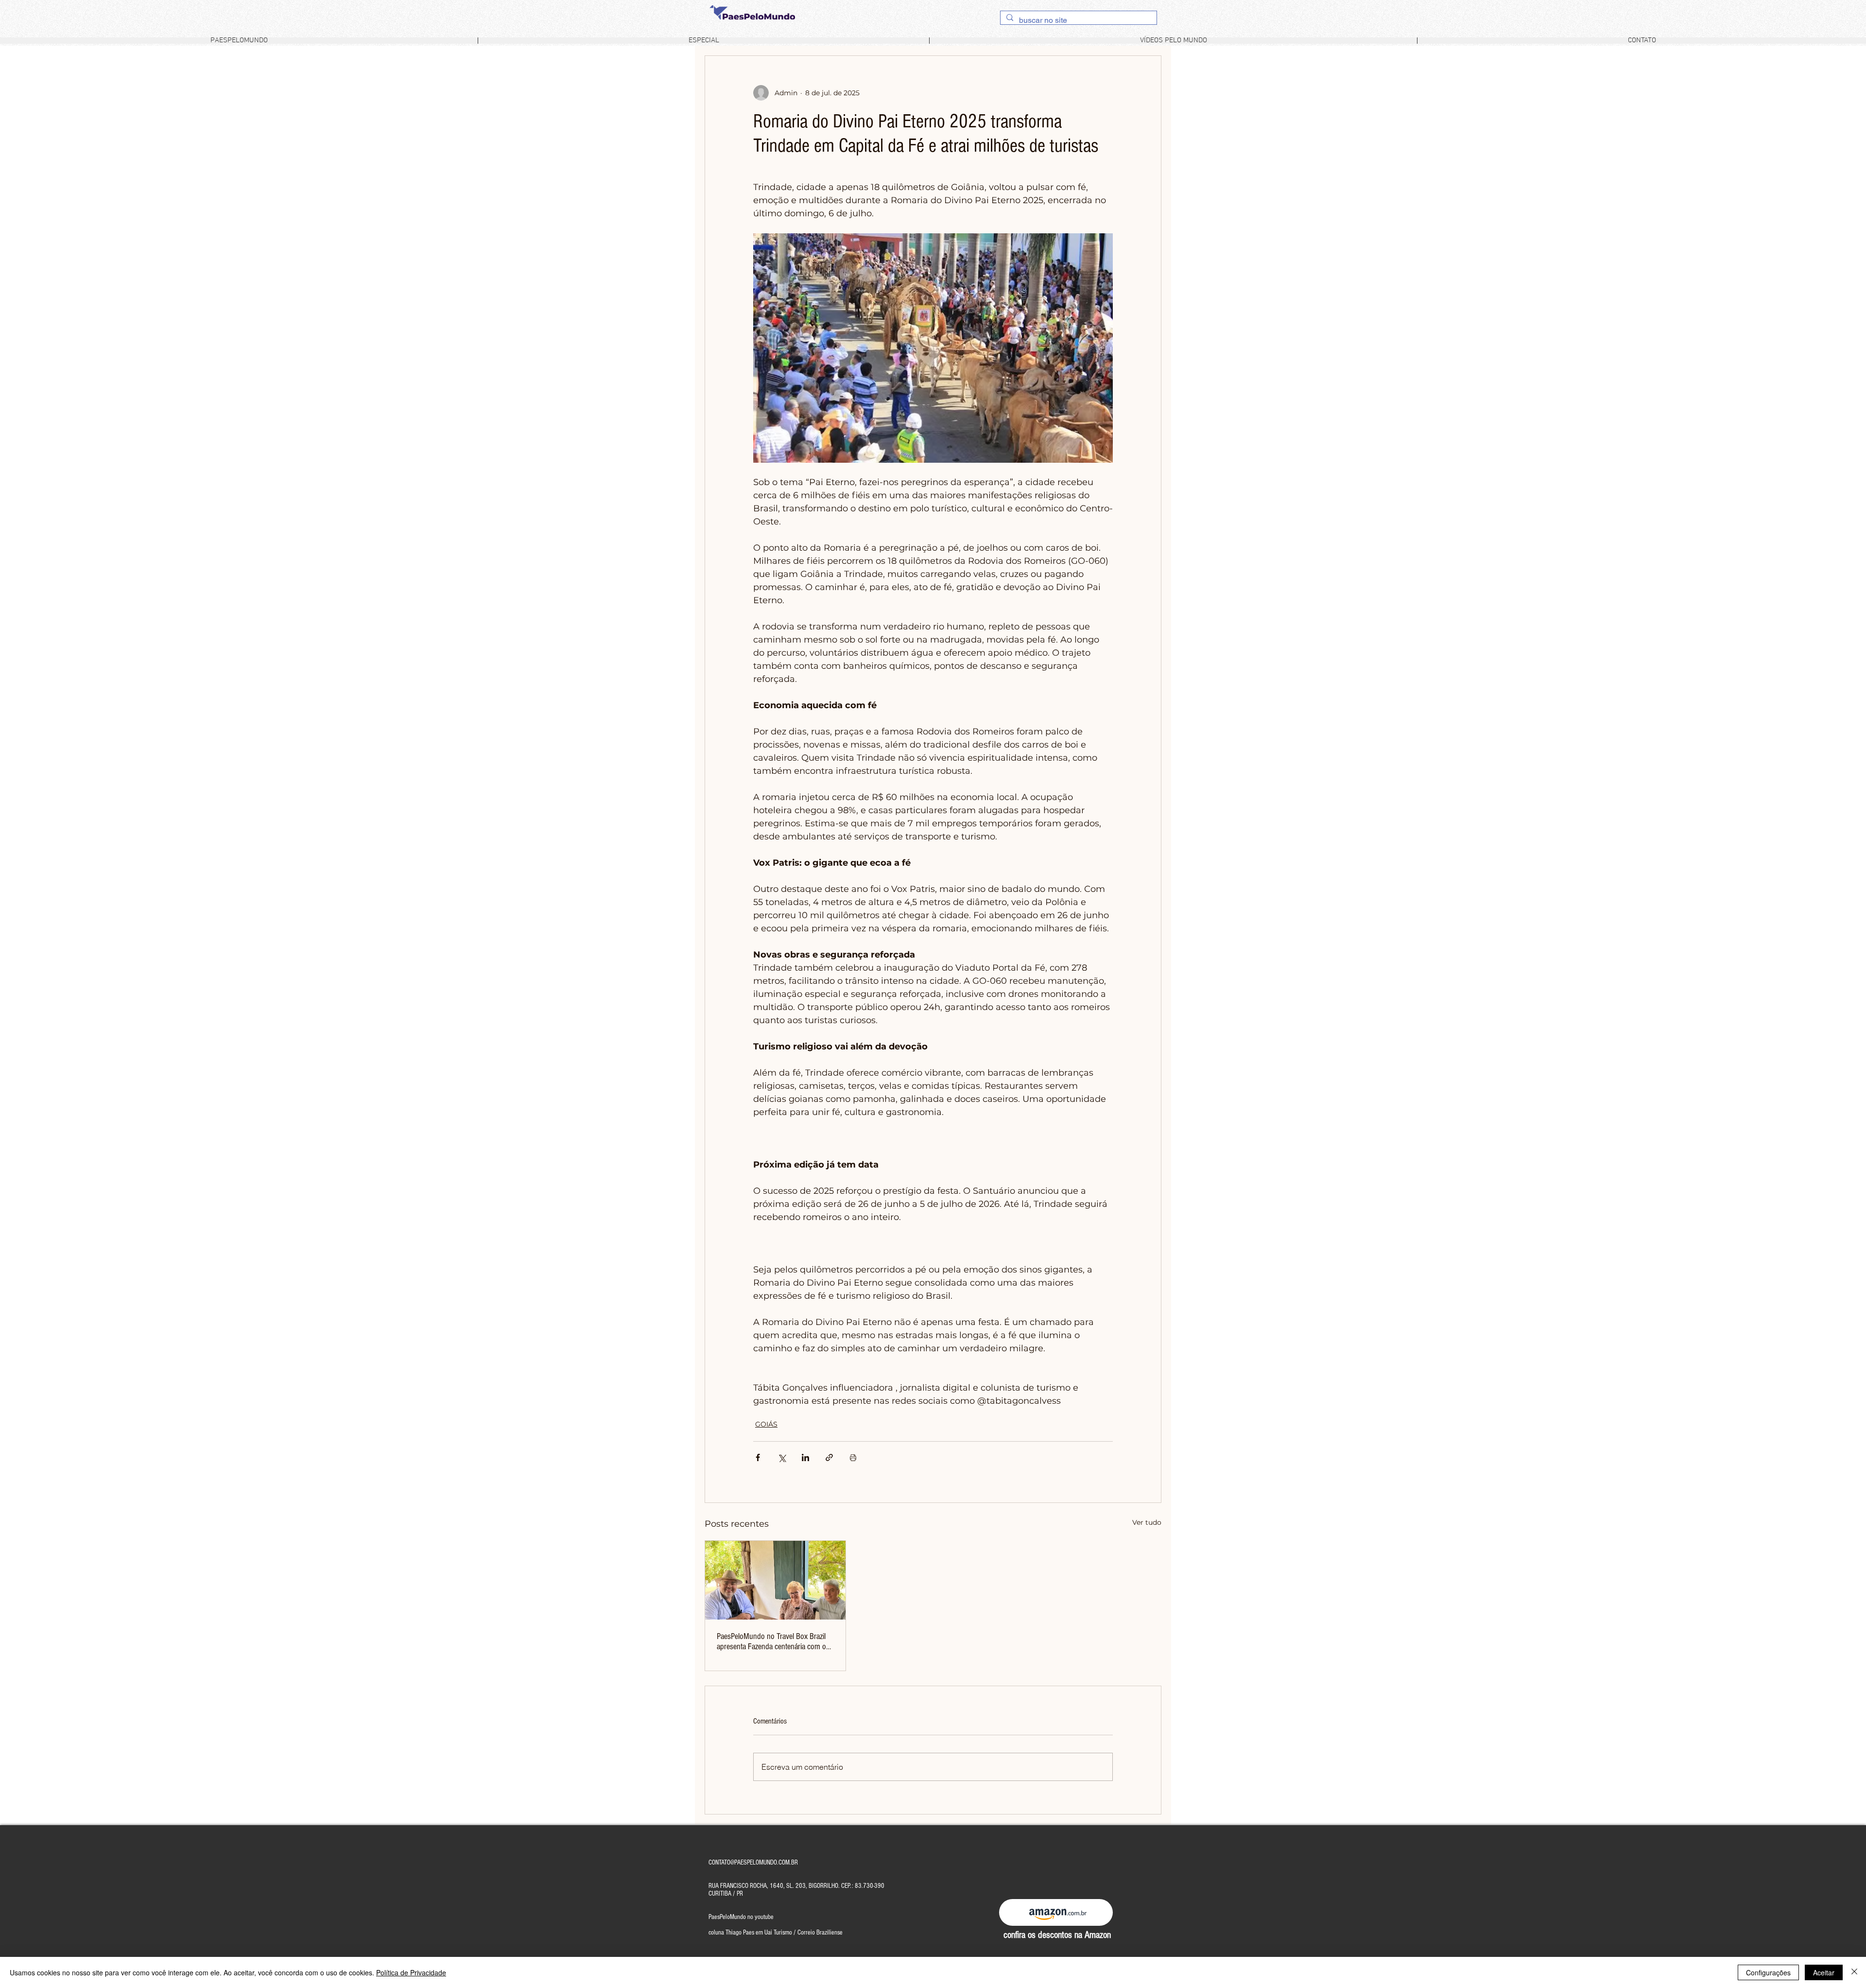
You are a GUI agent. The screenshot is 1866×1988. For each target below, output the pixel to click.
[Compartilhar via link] (829, 1457)
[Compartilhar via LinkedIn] (805, 1457)
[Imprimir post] (853, 1457)
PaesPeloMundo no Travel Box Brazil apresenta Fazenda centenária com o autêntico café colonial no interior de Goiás (771, 1641)
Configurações (1768, 1972)
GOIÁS (766, 1424)
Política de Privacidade (411, 1972)
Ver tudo (1147, 1522)
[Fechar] (1854, 1972)
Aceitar (1824, 1972)
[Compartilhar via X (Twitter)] (782, 1457)
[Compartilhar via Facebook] (758, 1457)
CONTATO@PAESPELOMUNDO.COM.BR (753, 1863)
